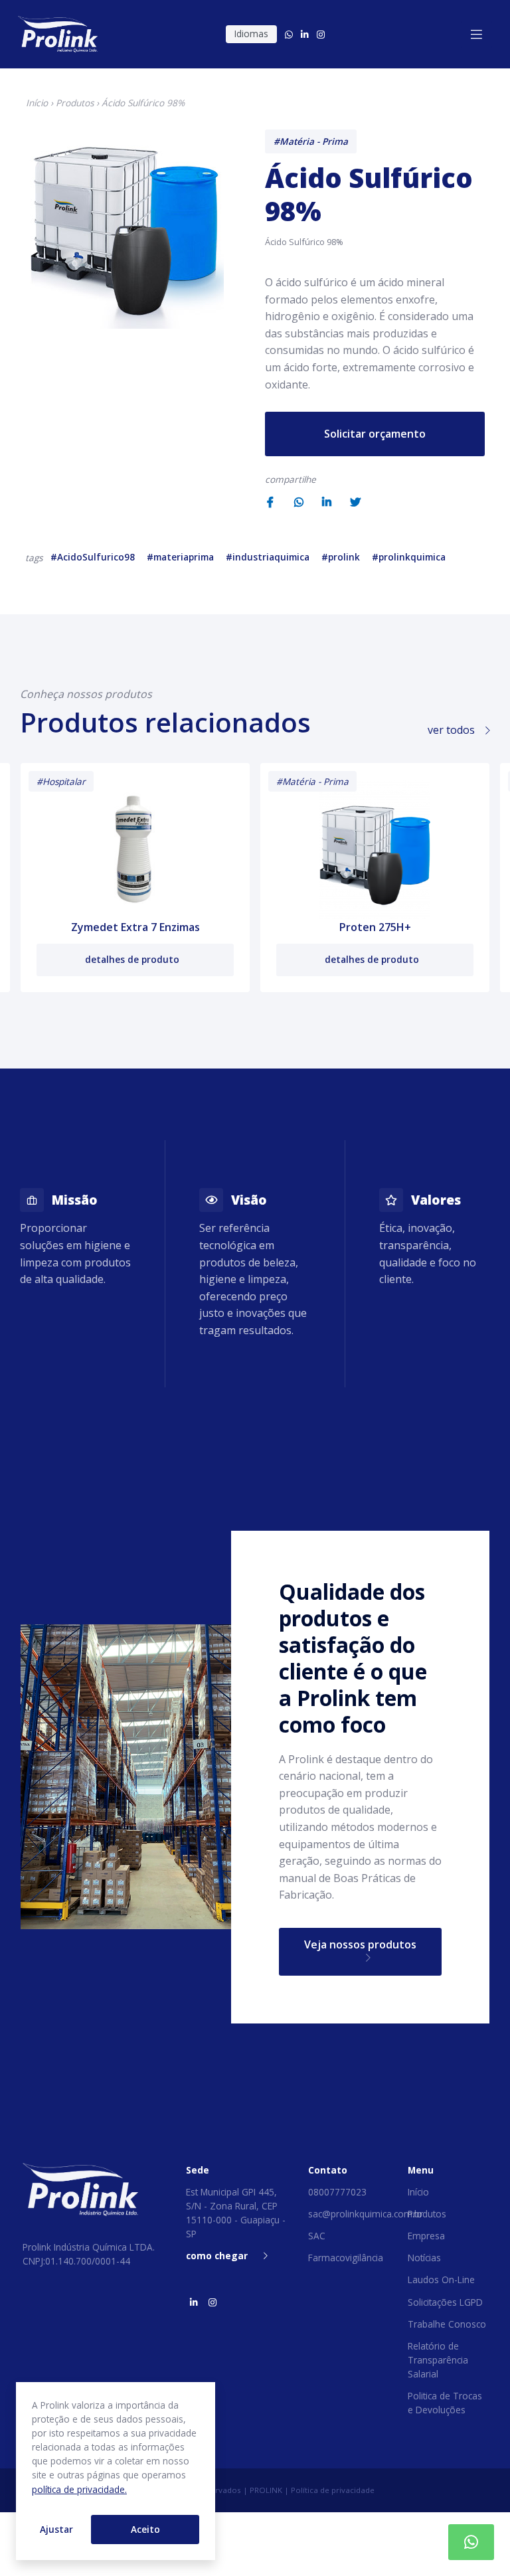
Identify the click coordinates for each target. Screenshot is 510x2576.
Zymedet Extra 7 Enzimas (135, 927)
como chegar (217, 2256)
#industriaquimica (268, 557)
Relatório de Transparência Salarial (438, 2360)
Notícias (424, 2258)
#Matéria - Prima (311, 141)
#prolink (341, 557)
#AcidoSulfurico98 (93, 557)
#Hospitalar (61, 781)
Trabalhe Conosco (447, 2324)
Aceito (145, 2529)
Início (37, 103)
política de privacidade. (79, 2489)
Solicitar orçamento (375, 434)
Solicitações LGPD (445, 2302)
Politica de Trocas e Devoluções (445, 2403)
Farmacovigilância (346, 2258)
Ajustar (56, 2529)
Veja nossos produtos (360, 1944)
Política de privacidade (333, 2490)
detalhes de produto (133, 959)
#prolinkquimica (409, 557)
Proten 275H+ (375, 927)
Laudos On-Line (441, 2279)
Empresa (426, 2236)
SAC (317, 2236)
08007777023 (337, 2192)
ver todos (453, 730)
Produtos (75, 103)
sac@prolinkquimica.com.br (366, 2214)
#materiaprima (180, 557)
